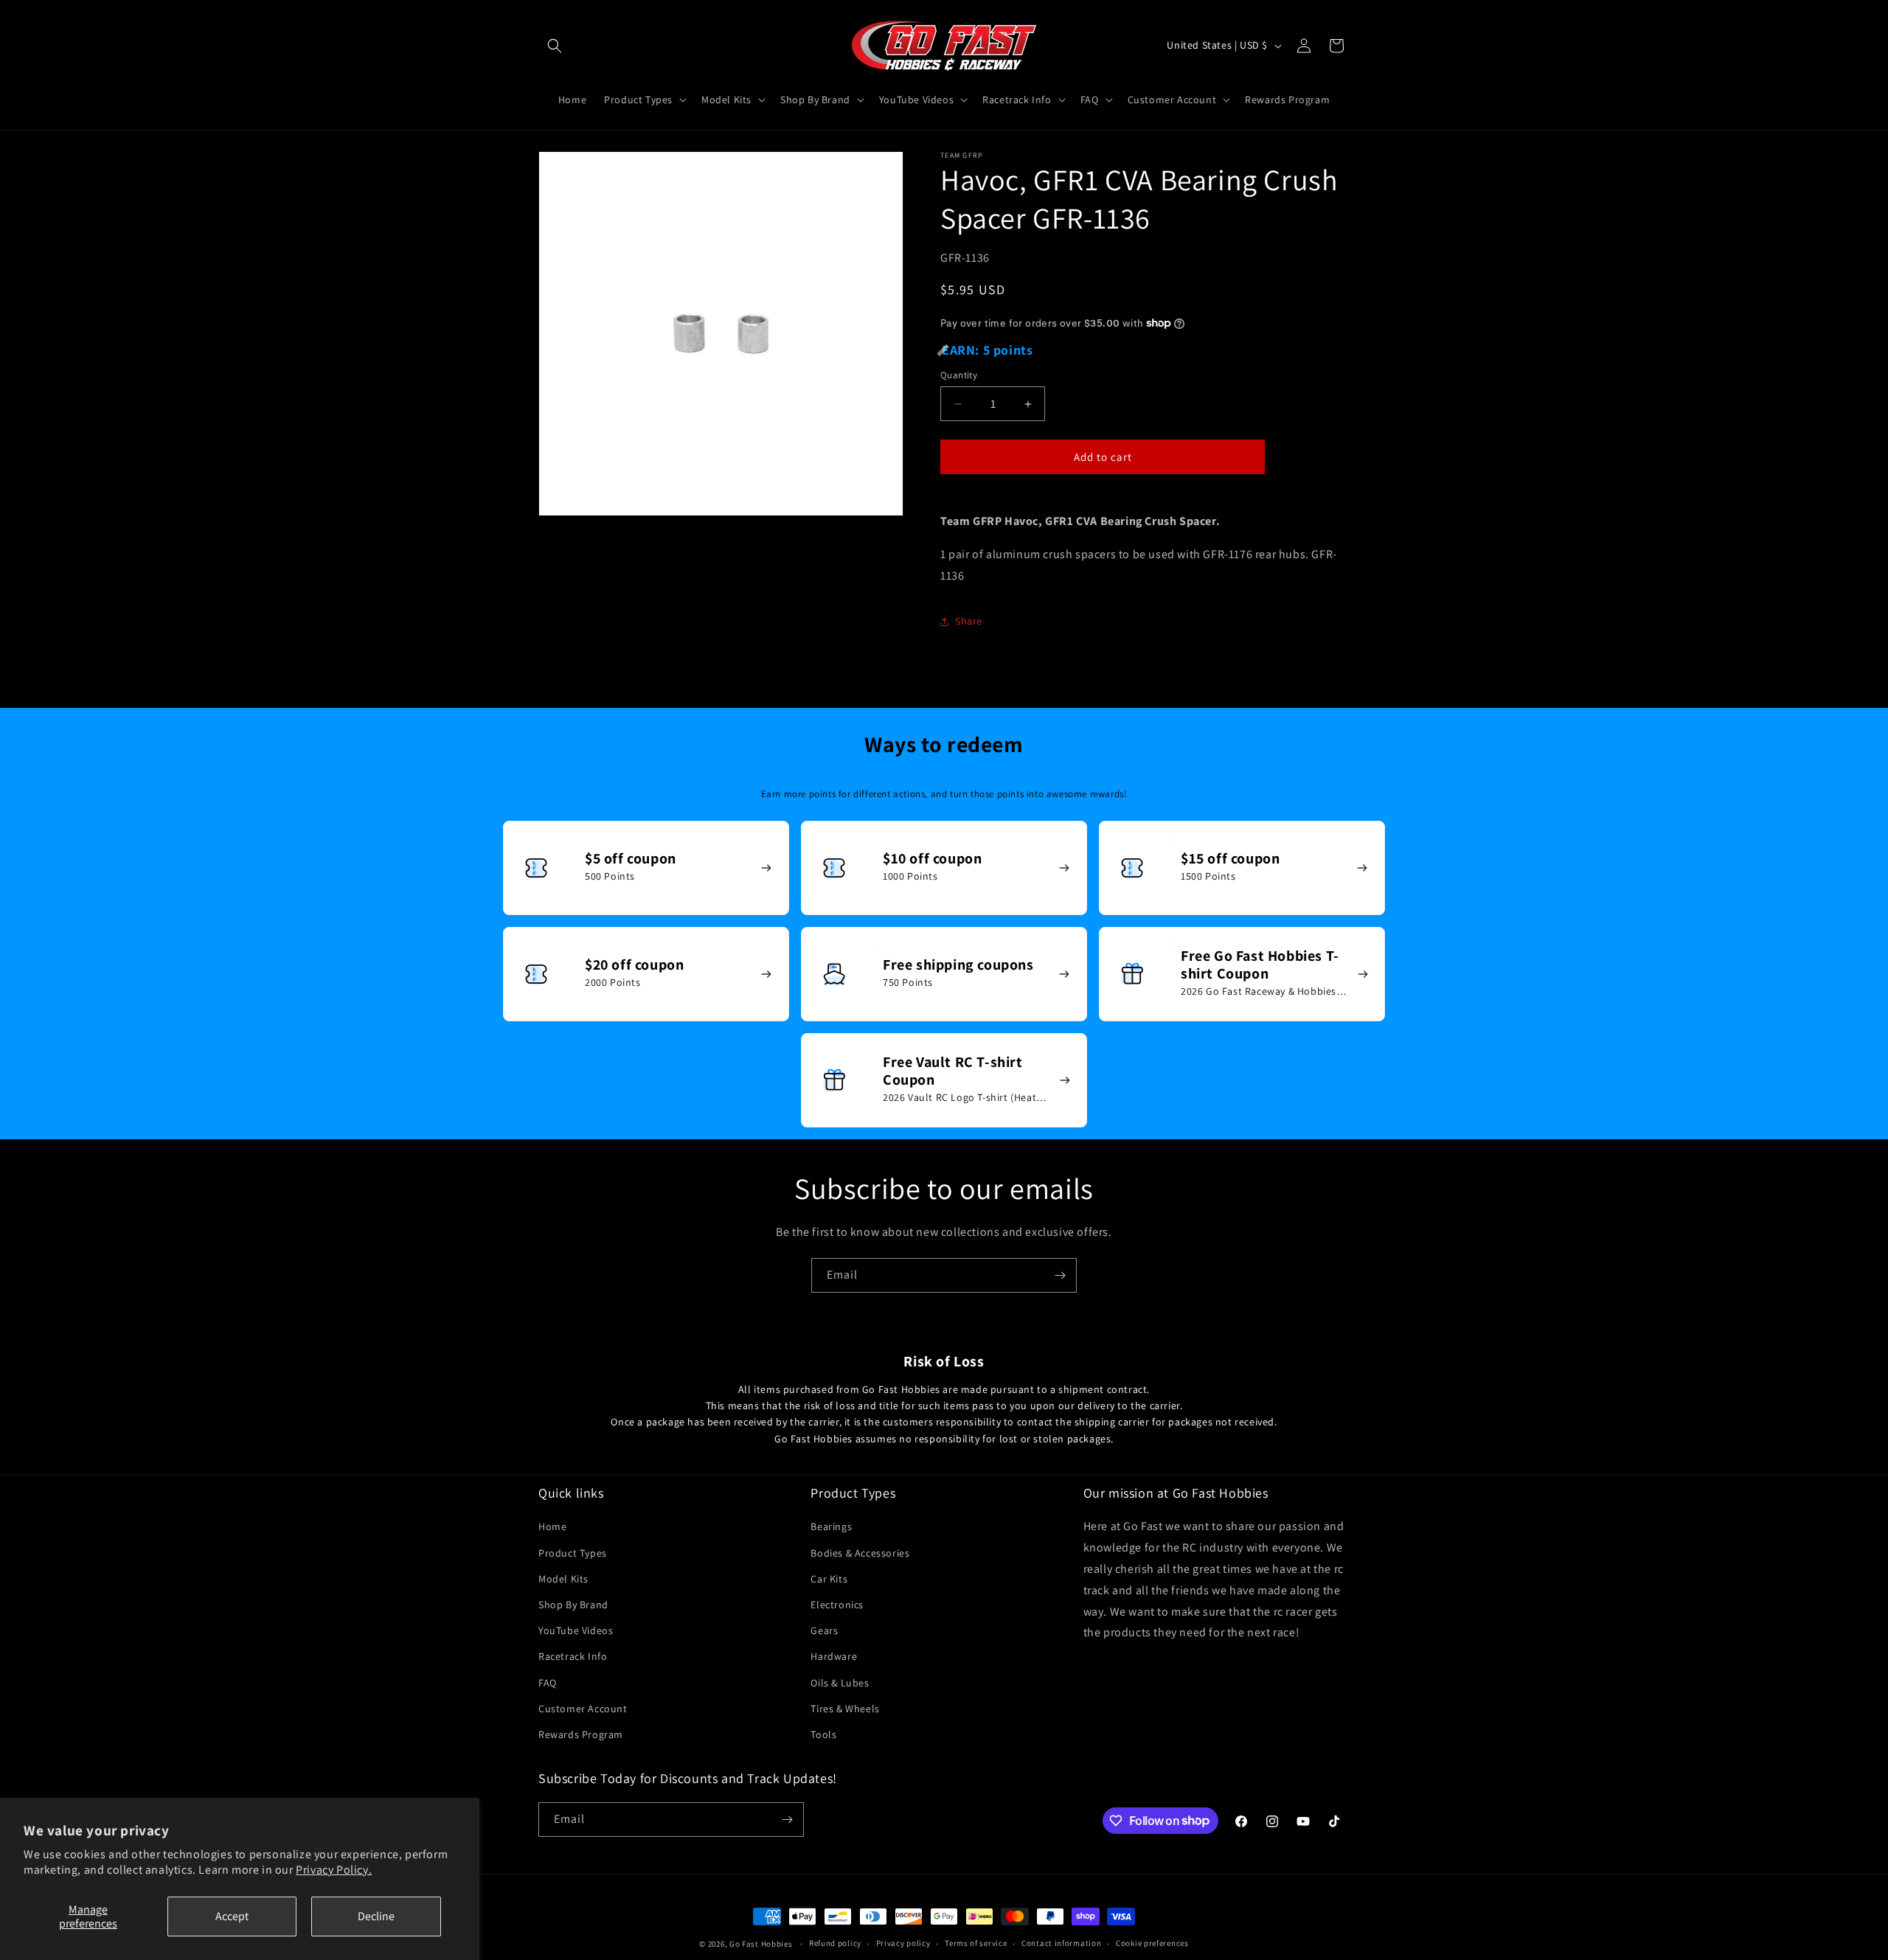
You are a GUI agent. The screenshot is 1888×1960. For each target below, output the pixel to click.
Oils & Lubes (840, 1683)
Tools (823, 1734)
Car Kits (829, 1579)
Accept (232, 1916)
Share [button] (969, 621)
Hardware (834, 1656)
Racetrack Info (573, 1656)
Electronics (837, 1605)
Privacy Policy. (334, 1870)
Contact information (1061, 1943)
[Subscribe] (1060, 1275)
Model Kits (563, 1579)
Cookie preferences (1152, 1943)
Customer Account (583, 1709)
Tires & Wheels (845, 1709)
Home (552, 1527)
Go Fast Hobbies (761, 1944)
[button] (555, 46)
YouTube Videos (576, 1630)
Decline (376, 1916)
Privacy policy (903, 1943)
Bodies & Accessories (860, 1553)
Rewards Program (581, 1734)
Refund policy (835, 1943)
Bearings (831, 1527)
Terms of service (976, 1943)
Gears (824, 1630)
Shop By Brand (573, 1605)
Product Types (573, 1553)
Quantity (959, 375)
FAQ (548, 1683)
